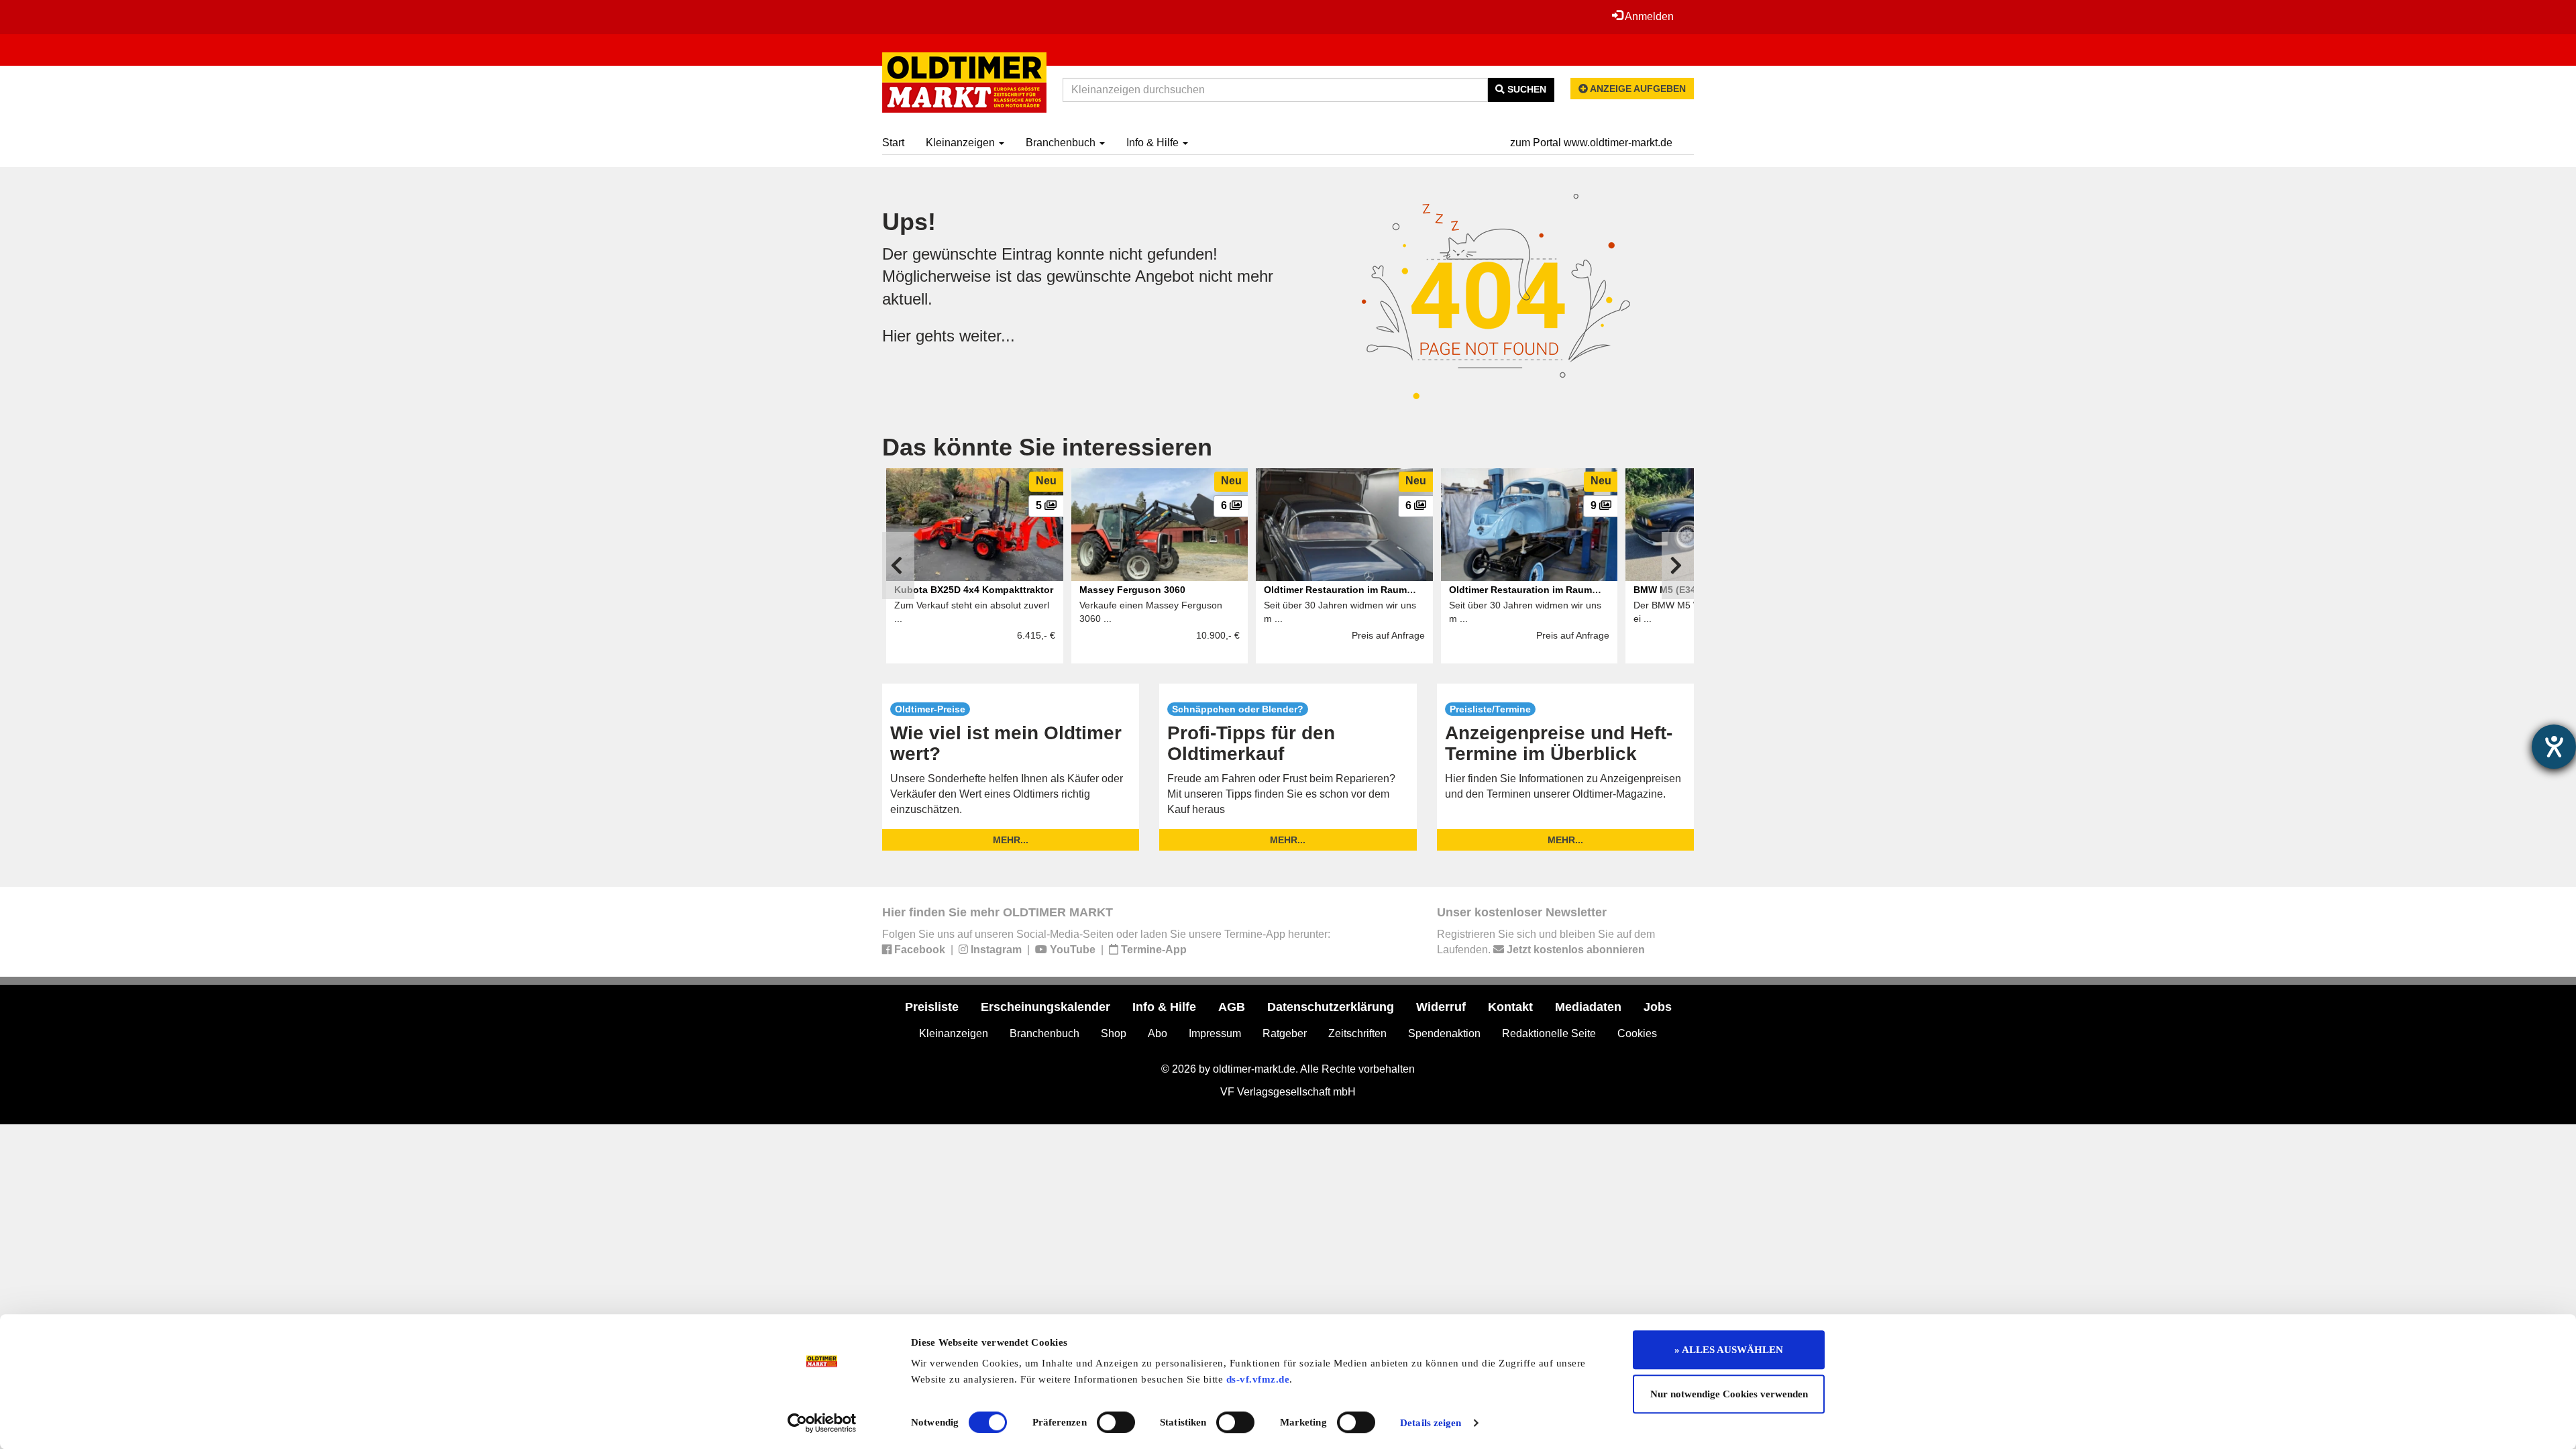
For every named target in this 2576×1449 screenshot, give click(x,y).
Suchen (1525, 89)
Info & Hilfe (1154, 143)
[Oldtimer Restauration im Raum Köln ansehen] (1344, 525)
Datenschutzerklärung (1331, 1007)
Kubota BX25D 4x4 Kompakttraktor (974, 590)
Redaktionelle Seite (1549, 1033)
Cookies (1637, 1033)
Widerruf (1441, 1007)
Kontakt (1510, 1007)
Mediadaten (1588, 1007)
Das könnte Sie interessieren (1047, 447)
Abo (1158, 1033)
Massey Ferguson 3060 (1132, 590)
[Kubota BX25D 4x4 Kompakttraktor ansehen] (975, 525)
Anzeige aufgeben (1637, 89)
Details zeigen (1431, 1423)
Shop (1114, 1033)
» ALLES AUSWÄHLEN (1729, 1350)
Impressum (1215, 1033)
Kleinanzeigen (962, 143)
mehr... (1011, 840)
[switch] (1116, 1422)
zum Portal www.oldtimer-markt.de (1591, 143)
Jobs (1658, 1007)
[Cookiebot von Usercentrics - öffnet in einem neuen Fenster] (822, 1423)
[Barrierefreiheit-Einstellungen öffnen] (2554, 747)
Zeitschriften (1357, 1033)
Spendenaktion (1444, 1033)
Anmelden (1648, 16)
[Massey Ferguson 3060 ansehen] (1160, 525)
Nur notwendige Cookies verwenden (1729, 1394)
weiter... (987, 336)
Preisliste (932, 1007)
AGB (1232, 1007)
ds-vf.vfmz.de (1258, 1379)
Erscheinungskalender (1045, 1007)
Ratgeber (1285, 1033)
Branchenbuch (1062, 143)
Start (893, 143)
